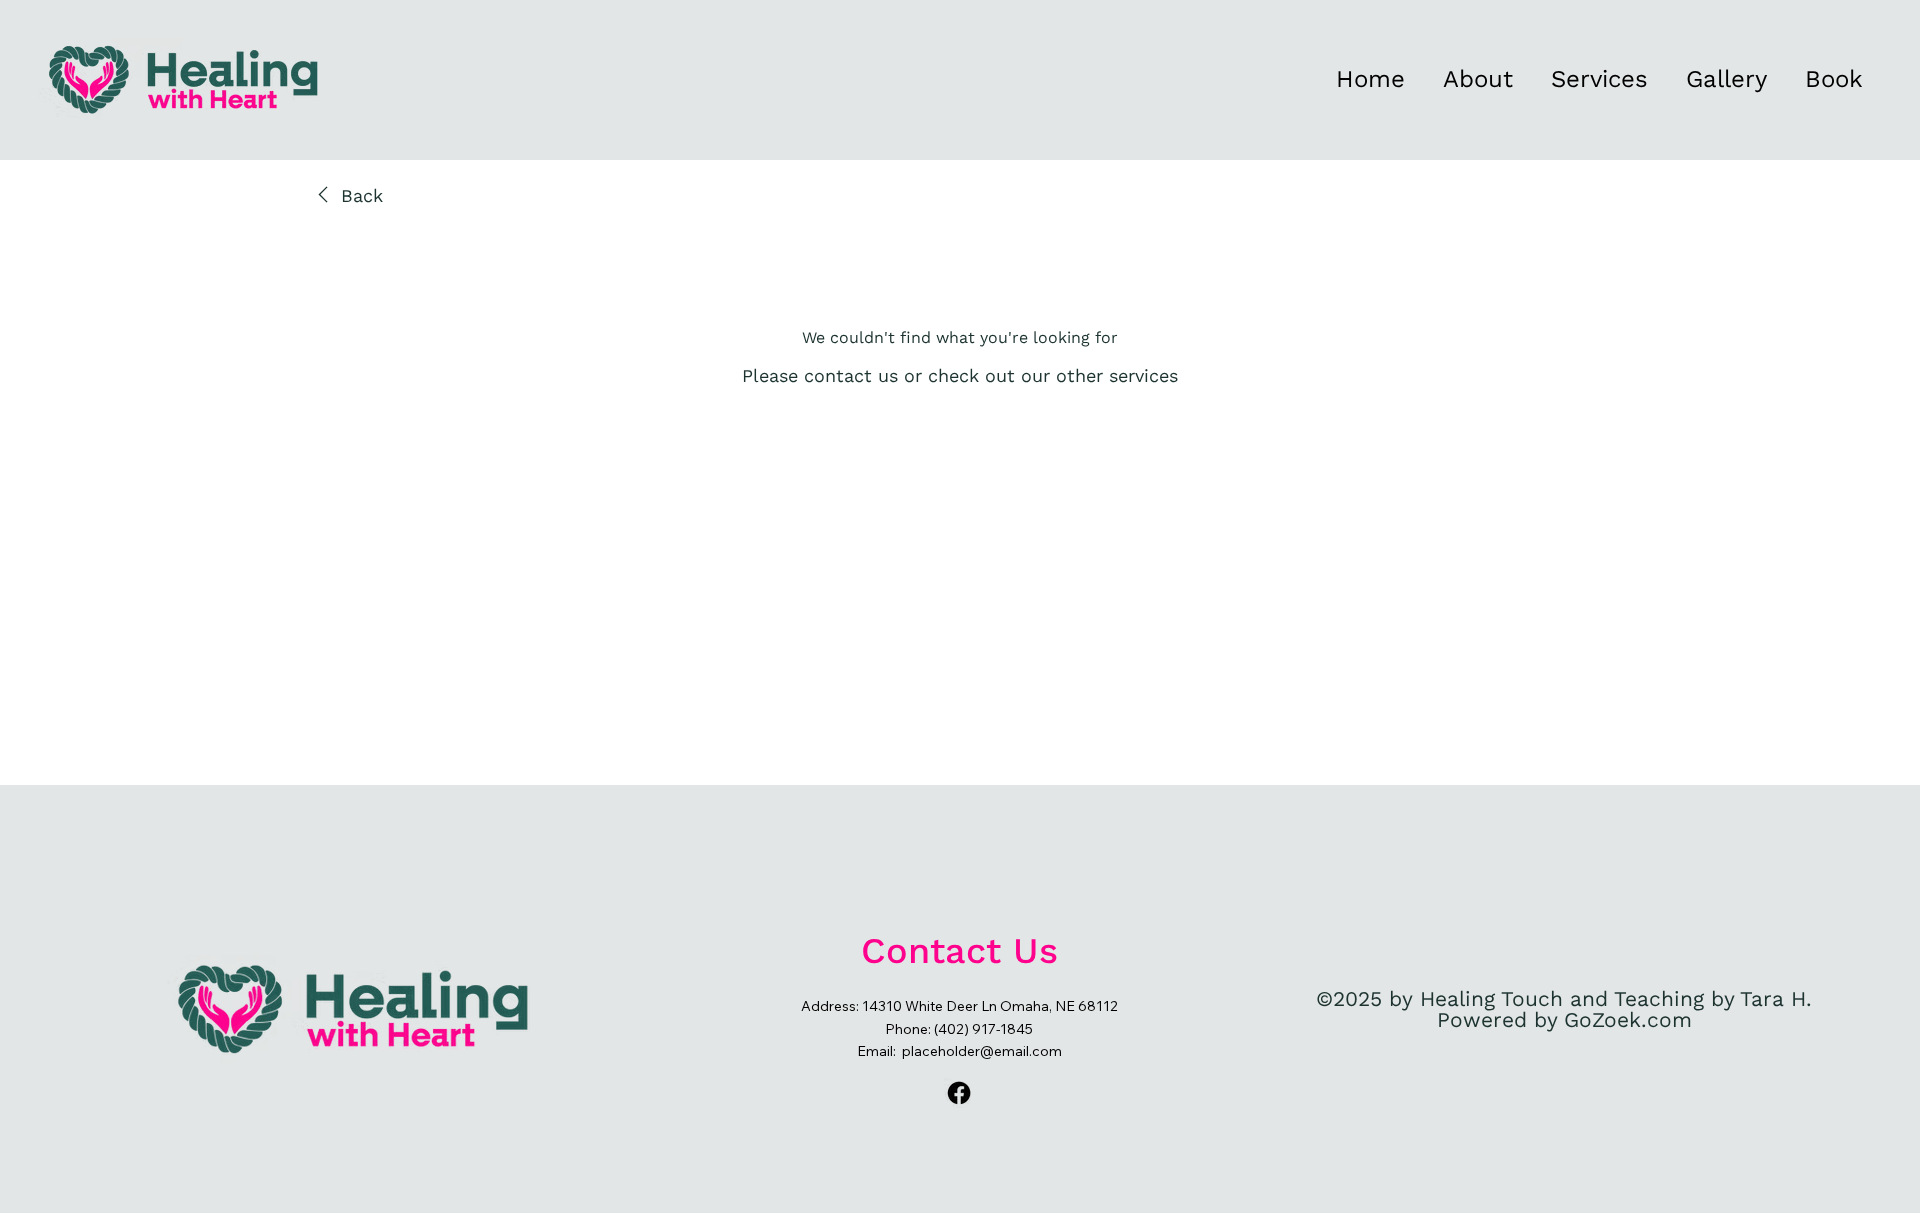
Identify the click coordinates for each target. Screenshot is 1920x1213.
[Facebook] (959, 1093)
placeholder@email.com (982, 1051)
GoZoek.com (1628, 1019)
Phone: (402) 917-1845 (959, 1029)
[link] (346, 195)
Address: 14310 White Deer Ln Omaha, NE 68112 (959, 1006)
